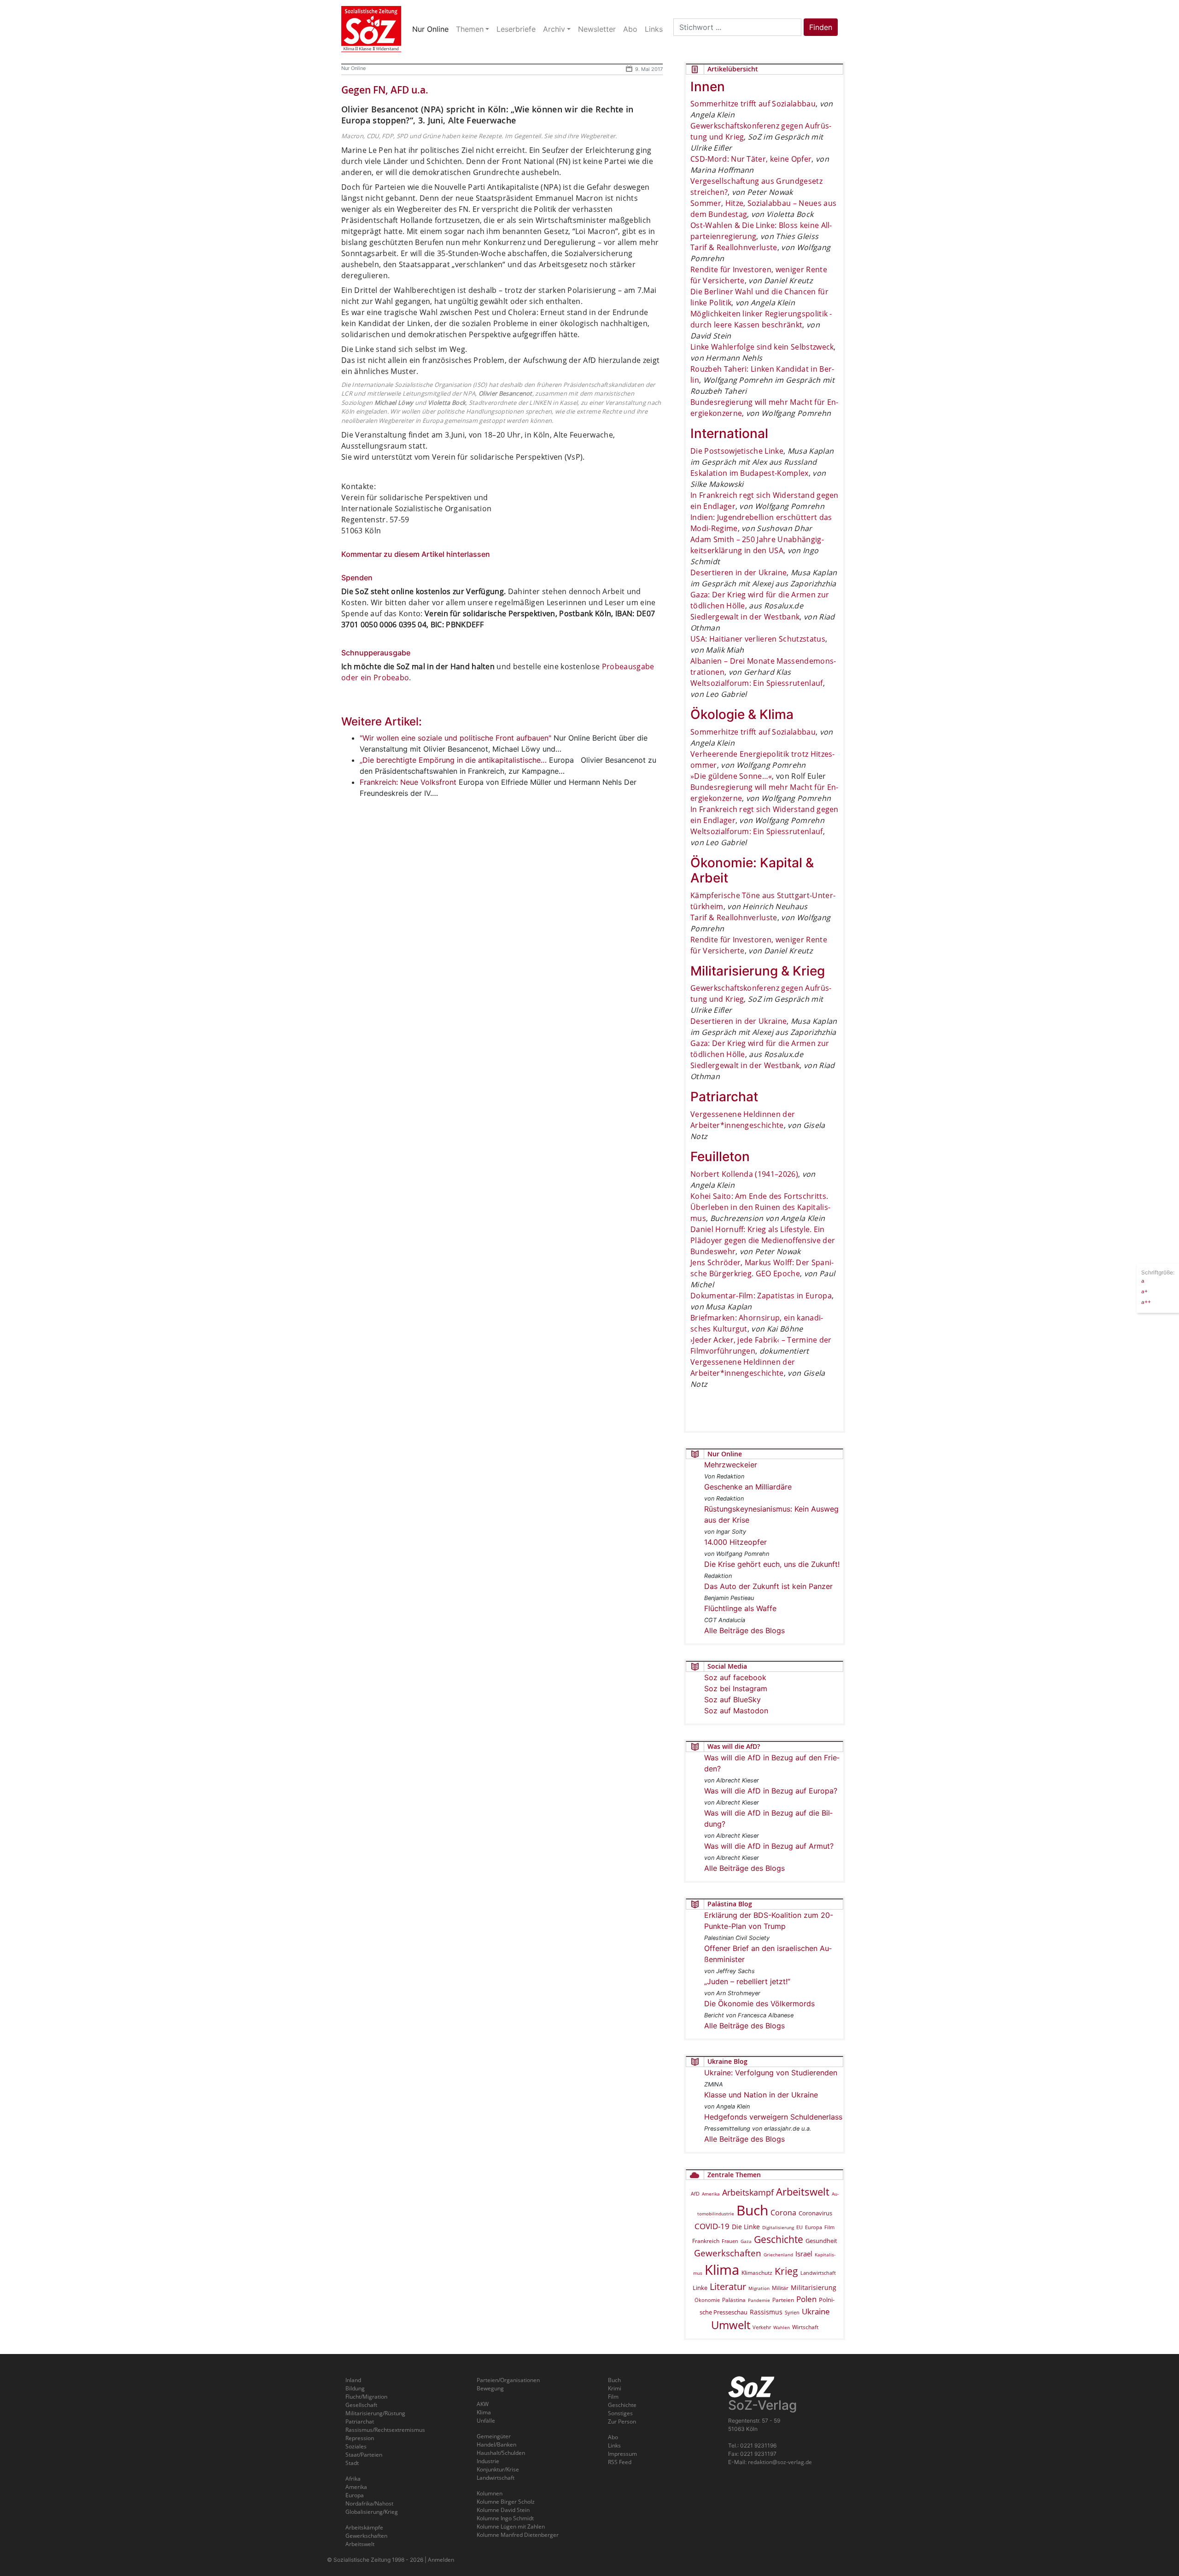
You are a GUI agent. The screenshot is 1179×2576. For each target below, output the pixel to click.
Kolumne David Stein (503, 2510)
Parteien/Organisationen (508, 2380)
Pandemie (759, 2300)
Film (829, 2227)
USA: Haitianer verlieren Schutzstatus (758, 639)
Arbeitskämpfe (364, 2527)
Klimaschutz (757, 2272)
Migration (759, 2288)
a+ (1144, 1291)
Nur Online (353, 68)
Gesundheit (821, 2241)
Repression (360, 2438)
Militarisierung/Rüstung (375, 2413)
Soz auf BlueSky (732, 1700)
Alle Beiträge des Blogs (744, 1630)
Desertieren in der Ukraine (738, 572)
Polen (806, 2299)
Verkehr (762, 2327)
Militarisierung (814, 2287)
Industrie (488, 2461)
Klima (722, 2269)
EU (800, 2227)
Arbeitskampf (748, 2192)
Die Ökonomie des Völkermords (759, 2004)
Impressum (622, 2454)
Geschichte (779, 2239)
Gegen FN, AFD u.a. (385, 90)
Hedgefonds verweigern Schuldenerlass (773, 2117)
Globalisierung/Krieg (372, 2512)
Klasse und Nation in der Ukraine (761, 2095)
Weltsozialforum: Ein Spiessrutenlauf (757, 683)
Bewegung (490, 2388)
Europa (814, 2227)
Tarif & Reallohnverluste (734, 247)
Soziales (356, 2446)
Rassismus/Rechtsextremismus (385, 2430)
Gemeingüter (494, 2436)
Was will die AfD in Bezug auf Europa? (771, 1791)
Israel (804, 2254)
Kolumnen (490, 2493)
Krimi (615, 2388)
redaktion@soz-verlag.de (780, 2462)
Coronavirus (815, 2213)
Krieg (786, 2271)
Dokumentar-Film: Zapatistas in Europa (761, 1296)
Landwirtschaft (818, 2273)
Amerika (711, 2194)
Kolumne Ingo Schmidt (505, 2518)
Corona (783, 2213)
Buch (752, 2210)
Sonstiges (620, 2413)
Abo (613, 2437)
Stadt (352, 2463)
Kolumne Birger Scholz (506, 2502)
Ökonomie (707, 2300)
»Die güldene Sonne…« (731, 776)
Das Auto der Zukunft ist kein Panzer (768, 1586)
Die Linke (746, 2227)
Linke (700, 2288)
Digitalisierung (778, 2227)
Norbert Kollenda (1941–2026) (744, 1174)
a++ (1146, 1301)
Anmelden (441, 2560)
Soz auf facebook (735, 1677)
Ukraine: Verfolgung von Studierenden (771, 2073)
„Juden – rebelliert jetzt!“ (747, 1981)
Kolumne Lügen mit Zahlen (511, 2526)
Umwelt (731, 2325)
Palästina (734, 2300)
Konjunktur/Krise (498, 2469)
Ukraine (816, 2311)
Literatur (728, 2287)
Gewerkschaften (728, 2253)
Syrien (792, 2313)
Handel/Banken (496, 2445)
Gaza (746, 2241)
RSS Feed (620, 2462)
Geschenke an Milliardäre (748, 1487)
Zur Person (622, 2421)
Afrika (353, 2479)
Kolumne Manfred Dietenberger (518, 2535)
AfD (695, 2193)
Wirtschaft (805, 2327)
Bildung (355, 2388)
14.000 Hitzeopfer (735, 1542)
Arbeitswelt (803, 2192)
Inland (353, 2380)
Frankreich (706, 2241)
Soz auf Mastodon (736, 1711)
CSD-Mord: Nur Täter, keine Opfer (751, 159)
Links (614, 2445)
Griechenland (778, 2255)
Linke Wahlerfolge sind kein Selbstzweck (762, 347)
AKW (483, 2404)
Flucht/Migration (366, 2397)
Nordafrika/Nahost (369, 2503)
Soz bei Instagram (736, 1688)
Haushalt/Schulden (501, 2453)
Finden (821, 27)
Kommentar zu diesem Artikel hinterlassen (416, 554)
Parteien (783, 2300)
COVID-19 (712, 2226)
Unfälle (486, 2421)
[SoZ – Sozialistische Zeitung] (371, 29)
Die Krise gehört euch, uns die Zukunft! (772, 1564)
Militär (780, 2288)
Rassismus (766, 2312)
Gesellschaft (361, 2405)
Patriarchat (360, 2421)
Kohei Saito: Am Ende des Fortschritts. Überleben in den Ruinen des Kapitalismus (760, 1207)
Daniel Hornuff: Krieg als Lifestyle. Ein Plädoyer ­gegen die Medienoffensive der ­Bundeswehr (763, 1240)
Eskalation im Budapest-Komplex (750, 473)
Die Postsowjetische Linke (737, 451)
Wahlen (782, 2327)
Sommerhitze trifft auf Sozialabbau (753, 104)
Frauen (730, 2241)
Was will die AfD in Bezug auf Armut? (769, 1846)
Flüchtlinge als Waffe (740, 1608)
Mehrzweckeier (731, 1465)
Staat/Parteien (364, 2455)
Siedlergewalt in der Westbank (745, 617)
